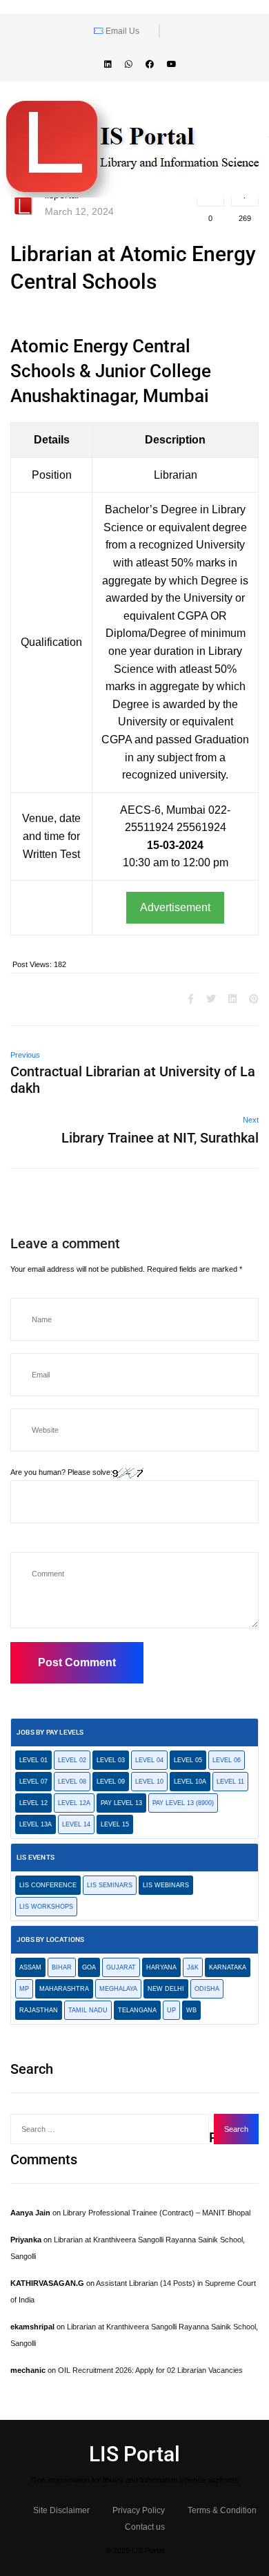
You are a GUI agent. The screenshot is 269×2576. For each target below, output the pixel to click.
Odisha (207, 1989)
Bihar (62, 1967)
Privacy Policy (139, 2510)
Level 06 (227, 1760)
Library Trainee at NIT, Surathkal (160, 1138)
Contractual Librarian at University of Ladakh (133, 1080)
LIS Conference (48, 1885)
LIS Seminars (110, 1885)
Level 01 (33, 1760)
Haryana (161, 1967)
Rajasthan (39, 2010)
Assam (30, 1967)
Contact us (145, 2527)
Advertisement (175, 907)
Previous (25, 1055)
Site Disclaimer (61, 2510)
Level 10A (190, 1782)
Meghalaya (118, 1989)
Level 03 (111, 1760)
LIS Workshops (46, 1907)
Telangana (137, 2010)
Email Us (121, 31)
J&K (193, 1967)
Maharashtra (64, 1989)
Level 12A (74, 1803)
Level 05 (188, 1760)
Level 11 (230, 1782)
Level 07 (33, 1782)
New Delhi (166, 1989)
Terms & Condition (222, 2510)
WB (191, 2010)
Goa (89, 1967)
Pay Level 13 (121, 1803)
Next (251, 1120)
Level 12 (33, 1803)
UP (171, 2010)
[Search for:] (110, 2129)
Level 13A (36, 1824)
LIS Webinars (166, 1885)
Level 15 (115, 1824)
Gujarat (121, 1967)
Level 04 (149, 1760)
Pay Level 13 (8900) (183, 1803)
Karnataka (228, 1967)
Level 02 (72, 1760)
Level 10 (149, 1782)
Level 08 (72, 1782)
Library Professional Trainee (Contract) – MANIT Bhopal (157, 2213)
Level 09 (111, 1782)
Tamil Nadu (88, 2010)
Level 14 (76, 1824)
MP (24, 1989)
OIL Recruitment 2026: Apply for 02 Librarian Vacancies (150, 2370)
